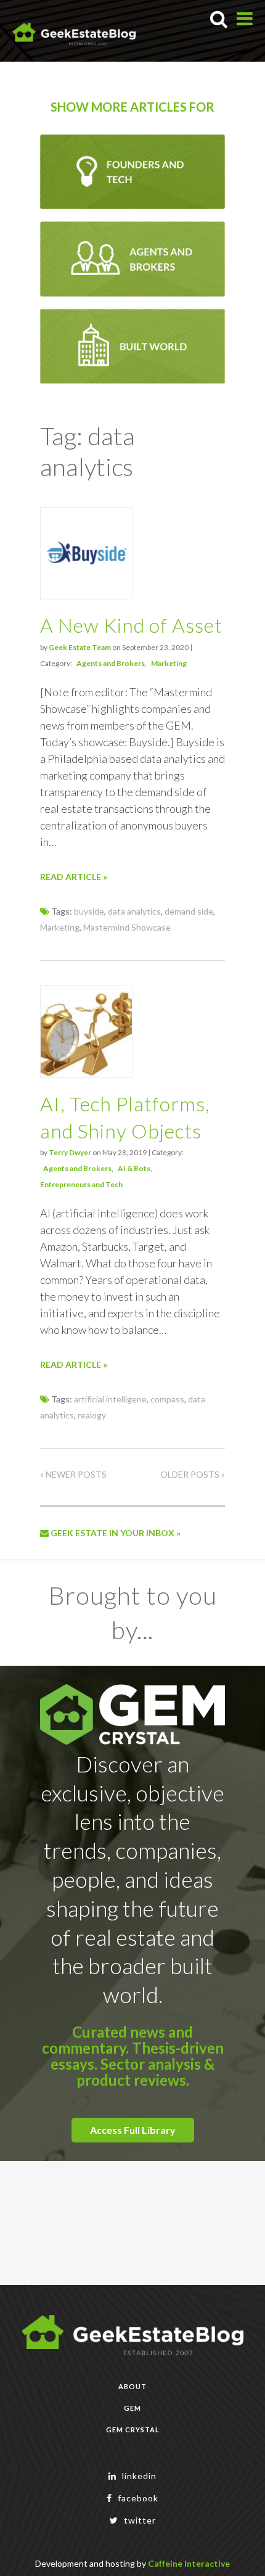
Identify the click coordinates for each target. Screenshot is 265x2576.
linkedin (138, 2476)
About (132, 2386)
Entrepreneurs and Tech (81, 1184)
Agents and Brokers (111, 663)
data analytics (134, 911)
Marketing (169, 663)
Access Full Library (133, 2130)
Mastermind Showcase (127, 927)
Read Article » (74, 877)
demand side (189, 911)
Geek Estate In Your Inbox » (115, 1533)
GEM (132, 2408)
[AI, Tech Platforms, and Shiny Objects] (86, 1074)
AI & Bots (134, 1168)
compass (167, 1399)
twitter (139, 2520)
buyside (89, 911)
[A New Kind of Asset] (86, 595)
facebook (137, 2498)
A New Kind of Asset (131, 625)
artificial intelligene (110, 1399)
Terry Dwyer (70, 1152)
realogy (92, 1415)
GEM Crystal (133, 2430)
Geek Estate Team (80, 647)
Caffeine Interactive (189, 2563)
